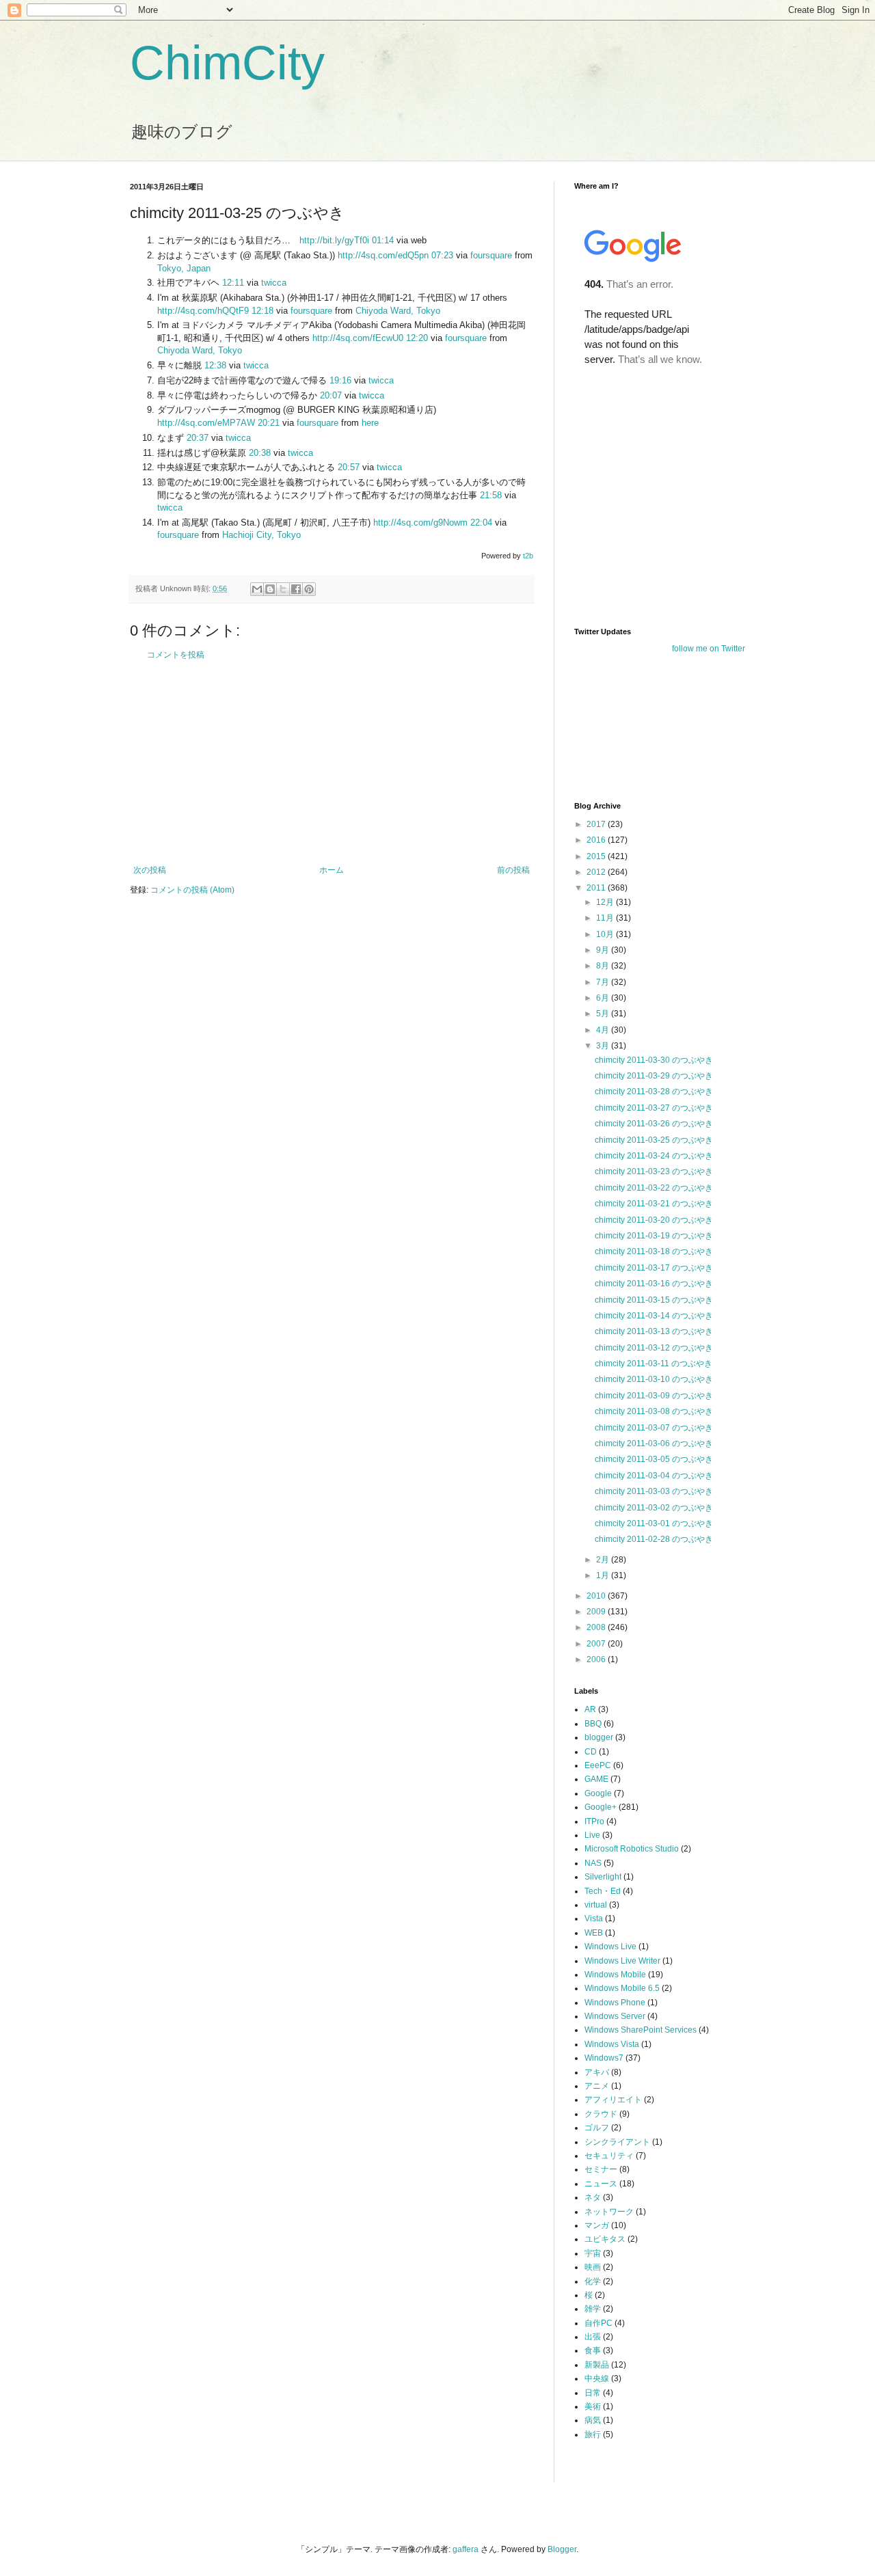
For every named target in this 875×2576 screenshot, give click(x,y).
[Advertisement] (332, 763)
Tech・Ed (603, 1891)
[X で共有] (283, 589)
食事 (593, 2350)
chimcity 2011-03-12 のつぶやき (654, 1348)
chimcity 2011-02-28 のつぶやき (654, 1539)
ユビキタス (605, 2239)
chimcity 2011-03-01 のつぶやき (654, 1523)
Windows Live (610, 1947)
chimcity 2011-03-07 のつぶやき (654, 1428)
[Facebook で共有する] (296, 589)
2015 (597, 856)
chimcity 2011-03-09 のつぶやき (654, 1396)
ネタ (593, 2197)
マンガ (597, 2225)
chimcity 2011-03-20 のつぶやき (654, 1220)
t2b (528, 556)
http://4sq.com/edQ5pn (383, 255)
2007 (597, 1644)
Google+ (601, 1807)
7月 (604, 982)
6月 (604, 998)
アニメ (597, 2086)
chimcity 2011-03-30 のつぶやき (654, 1060)
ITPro (594, 1821)
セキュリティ (609, 2156)
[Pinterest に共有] (309, 589)
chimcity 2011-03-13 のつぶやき (654, 1331)
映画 (593, 2267)
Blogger (562, 2549)
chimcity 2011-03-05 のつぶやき (654, 1459)
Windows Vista (612, 2044)
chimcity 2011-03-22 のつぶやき (654, 1188)
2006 (597, 1659)
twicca (274, 283)
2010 (597, 1596)
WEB (594, 1933)
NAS (593, 1863)
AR (590, 1709)
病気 (593, 2420)
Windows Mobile (615, 1975)
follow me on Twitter (709, 649)
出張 (593, 2337)
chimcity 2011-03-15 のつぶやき (654, 1300)
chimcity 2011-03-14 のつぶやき (654, 1316)
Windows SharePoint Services (641, 2030)
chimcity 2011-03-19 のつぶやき (654, 1236)
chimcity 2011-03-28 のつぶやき (654, 1092)
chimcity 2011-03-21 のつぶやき (654, 1204)
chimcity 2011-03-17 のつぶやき (654, 1268)
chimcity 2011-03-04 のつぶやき (654, 1476)
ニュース (601, 2184)
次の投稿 (150, 870)
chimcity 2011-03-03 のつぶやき (654, 1491)
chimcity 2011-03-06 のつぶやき (654, 1443)
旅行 (593, 2435)
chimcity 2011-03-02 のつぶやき (654, 1508)
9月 (604, 950)
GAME (596, 1779)
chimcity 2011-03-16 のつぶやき (654, 1284)
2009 (597, 1612)
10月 (606, 934)
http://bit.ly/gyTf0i (334, 240)
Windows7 (604, 2058)
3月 (604, 1046)
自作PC (598, 2323)
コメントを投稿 (176, 655)
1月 (604, 1575)
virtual (596, 1905)
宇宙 (593, 2253)
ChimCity (227, 63)
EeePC (598, 1765)
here (370, 423)
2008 (597, 1627)
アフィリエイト (613, 2100)
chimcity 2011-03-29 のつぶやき (654, 1076)
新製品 (597, 2365)
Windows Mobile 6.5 (622, 1988)
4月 (604, 1030)
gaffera (466, 2549)
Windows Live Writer (622, 1961)
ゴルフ (597, 2128)
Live (592, 1835)
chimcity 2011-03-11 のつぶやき (654, 1364)
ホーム (332, 870)
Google (598, 1793)
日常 (593, 2393)
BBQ (593, 1724)
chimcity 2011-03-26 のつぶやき (654, 1124)
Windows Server (615, 2016)
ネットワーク (609, 2212)
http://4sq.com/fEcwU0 (358, 338)
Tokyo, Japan (184, 268)
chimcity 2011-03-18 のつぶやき (654, 1251)
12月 (606, 902)
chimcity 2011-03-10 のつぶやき (654, 1379)
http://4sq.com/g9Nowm (420, 523)
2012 (597, 872)
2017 (597, 824)
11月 (606, 918)
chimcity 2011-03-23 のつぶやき (654, 1171)
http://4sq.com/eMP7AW (206, 423)
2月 (604, 1560)
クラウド (601, 2114)
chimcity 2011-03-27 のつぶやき (654, 1108)
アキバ (597, 2072)
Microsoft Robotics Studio (632, 1849)
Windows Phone (615, 2003)
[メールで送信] (257, 589)
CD (591, 1752)
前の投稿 (513, 870)
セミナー (601, 2169)
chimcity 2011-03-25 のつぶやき (654, 1140)
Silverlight (603, 1877)
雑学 (593, 2309)
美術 (593, 2406)
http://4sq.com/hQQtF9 (203, 311)
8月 (604, 966)
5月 (604, 1014)
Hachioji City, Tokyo (261, 535)
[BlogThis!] (270, 589)
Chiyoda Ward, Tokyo (398, 311)
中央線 (597, 2378)
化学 (593, 2281)
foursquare (491, 255)
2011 (597, 888)
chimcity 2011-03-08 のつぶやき (654, 1411)
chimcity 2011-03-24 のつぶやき (654, 1156)
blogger (599, 1737)
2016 (597, 840)
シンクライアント (617, 2142)
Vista (594, 1919)
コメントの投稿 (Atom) (192, 890)
